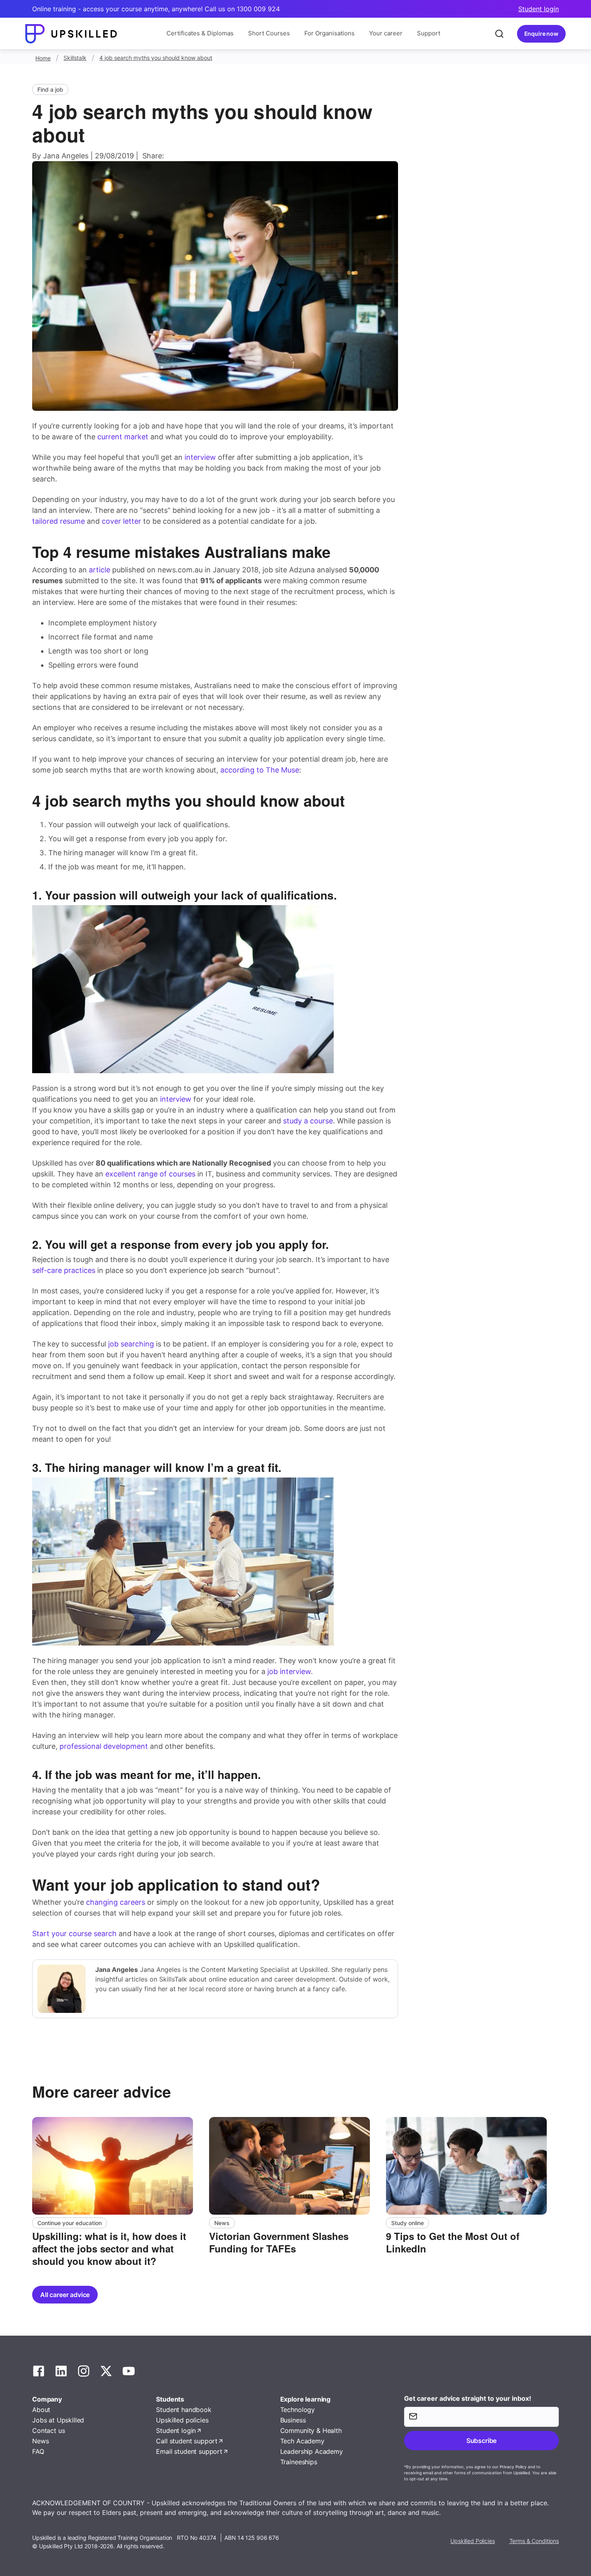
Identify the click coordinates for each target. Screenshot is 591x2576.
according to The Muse (260, 770)
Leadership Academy (312, 2451)
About (41, 2410)
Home (43, 58)
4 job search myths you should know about (156, 58)
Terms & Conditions (534, 2541)
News (40, 2441)
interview (200, 457)
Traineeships (299, 2462)
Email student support (189, 2451)
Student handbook (184, 2410)
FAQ (38, 2451)
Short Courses (269, 33)
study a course (308, 1121)
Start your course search (74, 1934)
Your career (386, 33)
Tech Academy (302, 2441)
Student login (539, 9)
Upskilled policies (182, 2420)
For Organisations (329, 33)
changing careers (116, 1902)
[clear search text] (499, 34)
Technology (298, 2410)
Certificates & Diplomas (200, 33)
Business (293, 2420)
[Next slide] (560, 2193)
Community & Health (311, 2430)
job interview (289, 1671)
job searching (131, 1344)
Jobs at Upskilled (58, 2420)
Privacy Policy (513, 2467)
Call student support (187, 2441)
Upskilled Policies (472, 2541)
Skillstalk (75, 58)
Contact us (48, 2430)
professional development (104, 1746)
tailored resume (58, 521)
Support (429, 33)
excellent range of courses (150, 1174)
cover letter (121, 521)
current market (123, 437)
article (100, 570)
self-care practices (64, 1270)
